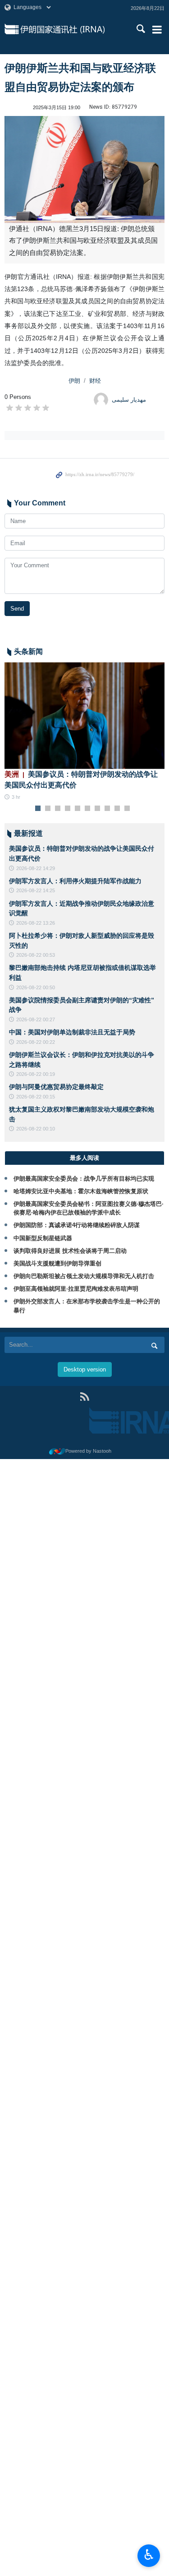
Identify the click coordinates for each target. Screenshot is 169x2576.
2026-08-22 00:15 (36, 1097)
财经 (95, 381)
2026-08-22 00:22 (36, 1042)
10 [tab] (127, 809)
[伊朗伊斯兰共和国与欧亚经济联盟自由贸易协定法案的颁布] (84, 169)
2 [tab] (48, 809)
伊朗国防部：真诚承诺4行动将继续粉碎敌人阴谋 (77, 1225)
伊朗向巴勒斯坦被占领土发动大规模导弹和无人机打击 (84, 1276)
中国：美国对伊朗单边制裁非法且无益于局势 (72, 1032)
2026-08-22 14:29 (36, 868)
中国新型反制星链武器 (43, 1238)
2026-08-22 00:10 (36, 1129)
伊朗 (74, 381)
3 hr (16, 797)
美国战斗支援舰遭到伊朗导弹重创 (57, 1263)
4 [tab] (67, 809)
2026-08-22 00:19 (36, 1074)
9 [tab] (117, 809)
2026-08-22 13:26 (36, 923)
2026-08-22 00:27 (36, 1019)
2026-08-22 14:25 (36, 890)
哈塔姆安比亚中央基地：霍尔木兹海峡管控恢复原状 (81, 1191)
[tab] (84, 1158)
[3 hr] (84, 716)
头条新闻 (28, 651)
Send (17, 609)
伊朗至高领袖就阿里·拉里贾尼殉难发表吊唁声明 (76, 1289)
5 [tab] (77, 809)
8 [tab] (107, 809)
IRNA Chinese (73, 29)
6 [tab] (87, 809)
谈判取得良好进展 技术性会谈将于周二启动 (70, 1251)
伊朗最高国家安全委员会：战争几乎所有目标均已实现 (84, 1179)
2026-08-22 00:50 (36, 987)
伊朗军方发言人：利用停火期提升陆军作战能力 (75, 881)
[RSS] (84, 1397)
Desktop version (85, 1369)
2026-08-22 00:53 (36, 955)
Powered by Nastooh (88, 1451)
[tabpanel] (84, 732)
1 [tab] (38, 809)
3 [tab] (57, 809)
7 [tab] (97, 809)
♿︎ (149, 2555)
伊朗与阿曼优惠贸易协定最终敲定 (56, 1087)
